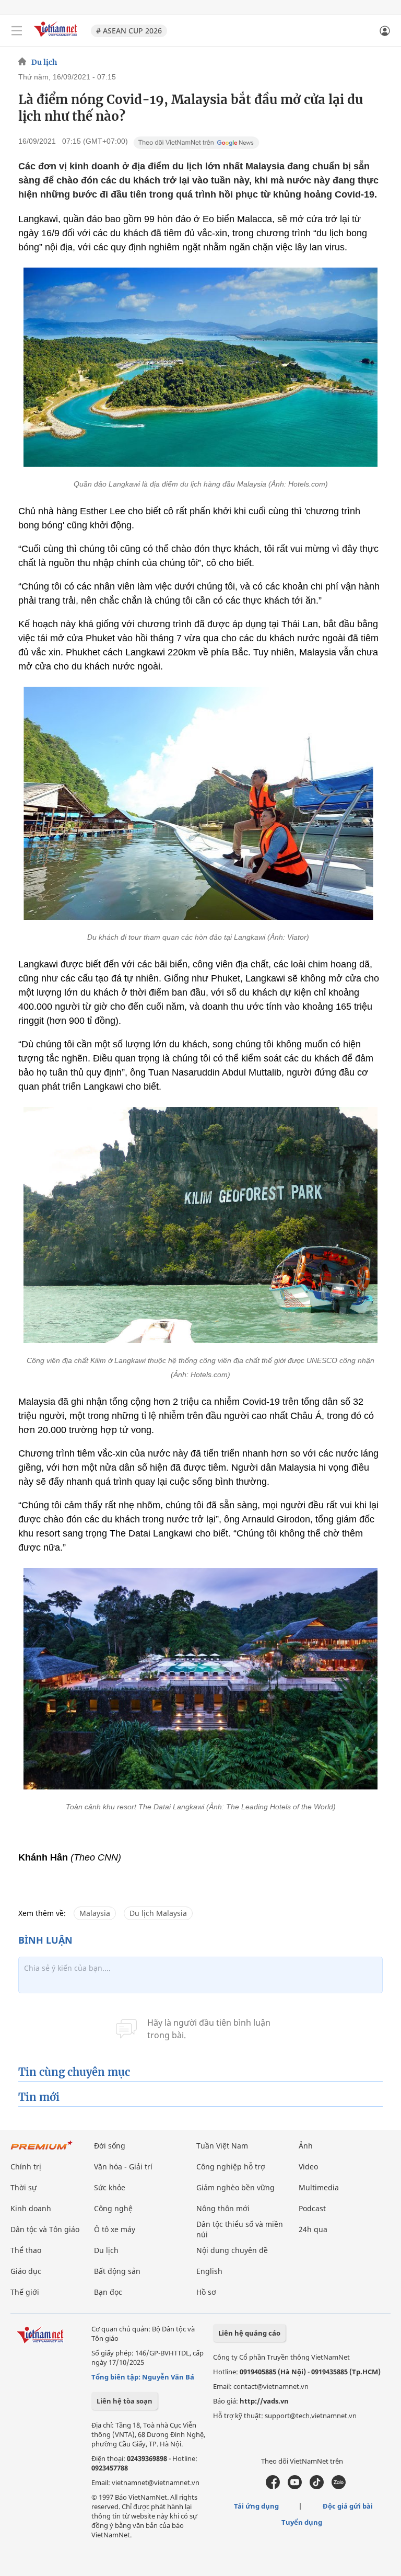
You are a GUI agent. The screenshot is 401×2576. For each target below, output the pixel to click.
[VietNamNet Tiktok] (317, 2487)
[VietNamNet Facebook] (273, 2487)
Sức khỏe (110, 2187)
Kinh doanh (31, 2208)
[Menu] (17, 31)
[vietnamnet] (57, 38)
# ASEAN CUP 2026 (129, 31)
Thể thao (26, 2250)
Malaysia (95, 1913)
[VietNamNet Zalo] (339, 2487)
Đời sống (110, 2146)
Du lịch (44, 62)
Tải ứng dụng (256, 2506)
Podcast (312, 2208)
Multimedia (319, 2187)
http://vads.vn (264, 2401)
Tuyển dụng (302, 2522)
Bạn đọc (108, 2292)
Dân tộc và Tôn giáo (45, 2229)
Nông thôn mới (223, 2208)
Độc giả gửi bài (348, 2506)
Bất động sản (117, 2271)
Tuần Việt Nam (222, 2146)
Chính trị (26, 2167)
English (209, 2271)
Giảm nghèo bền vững (235, 2187)
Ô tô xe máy (115, 2229)
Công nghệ (113, 2208)
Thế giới (25, 2292)
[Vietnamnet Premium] (42, 2150)
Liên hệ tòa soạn (125, 2401)
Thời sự (23, 2187)
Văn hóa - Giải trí (123, 2167)
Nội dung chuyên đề (232, 2250)
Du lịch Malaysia (158, 1913)
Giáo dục (26, 2271)
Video (308, 2167)
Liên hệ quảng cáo (249, 2333)
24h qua (313, 2229)
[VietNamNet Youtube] (295, 2487)
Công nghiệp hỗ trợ (231, 2167)
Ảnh (306, 2146)
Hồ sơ (206, 2292)
